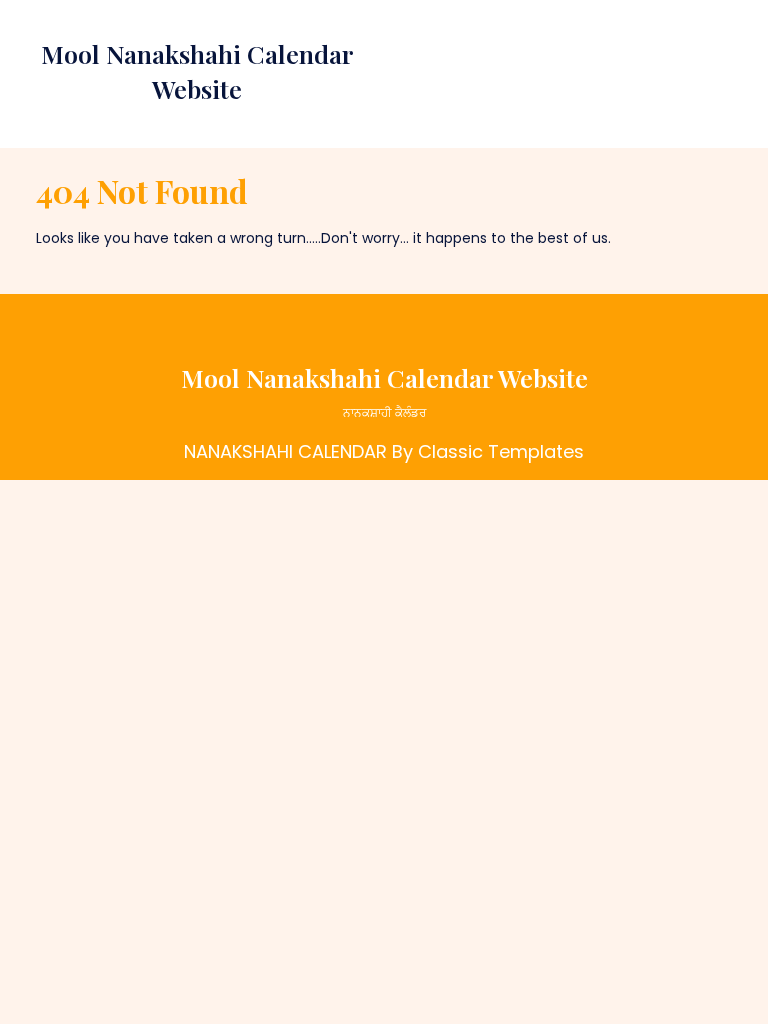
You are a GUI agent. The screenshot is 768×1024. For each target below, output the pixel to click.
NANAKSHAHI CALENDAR (285, 451)
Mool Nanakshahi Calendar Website (384, 377)
